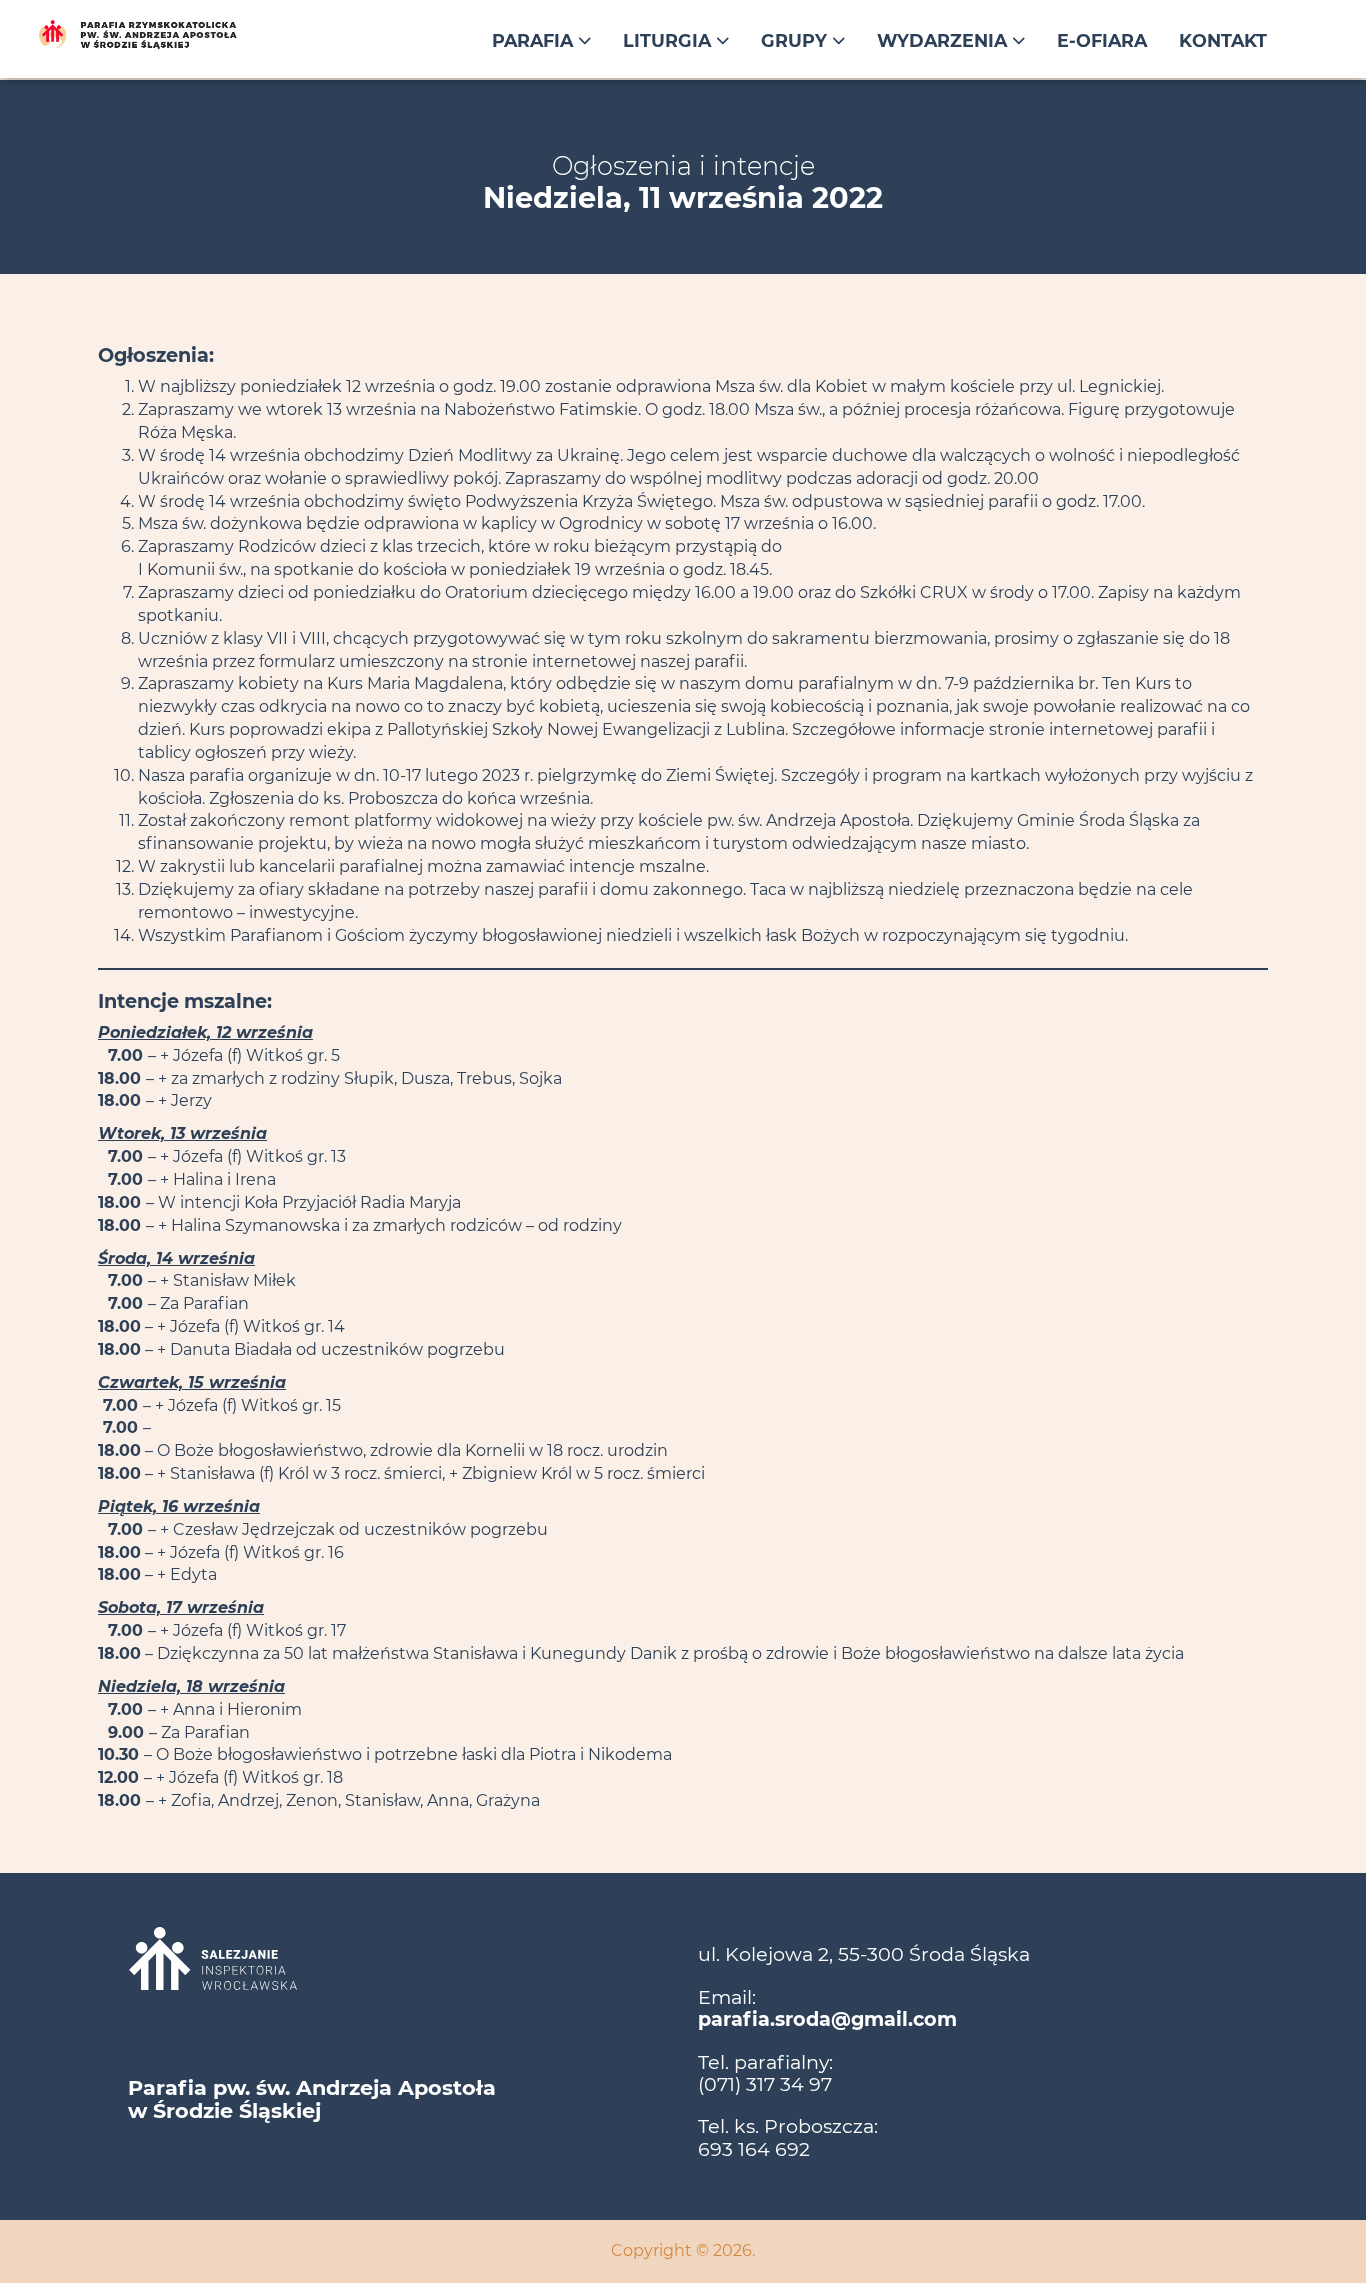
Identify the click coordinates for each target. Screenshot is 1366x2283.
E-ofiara (1102, 40)
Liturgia (669, 40)
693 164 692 (754, 2149)
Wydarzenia (944, 40)
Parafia (535, 40)
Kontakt (1223, 40)
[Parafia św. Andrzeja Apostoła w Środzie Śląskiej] (182, 35)
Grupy (796, 40)
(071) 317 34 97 (765, 2084)
